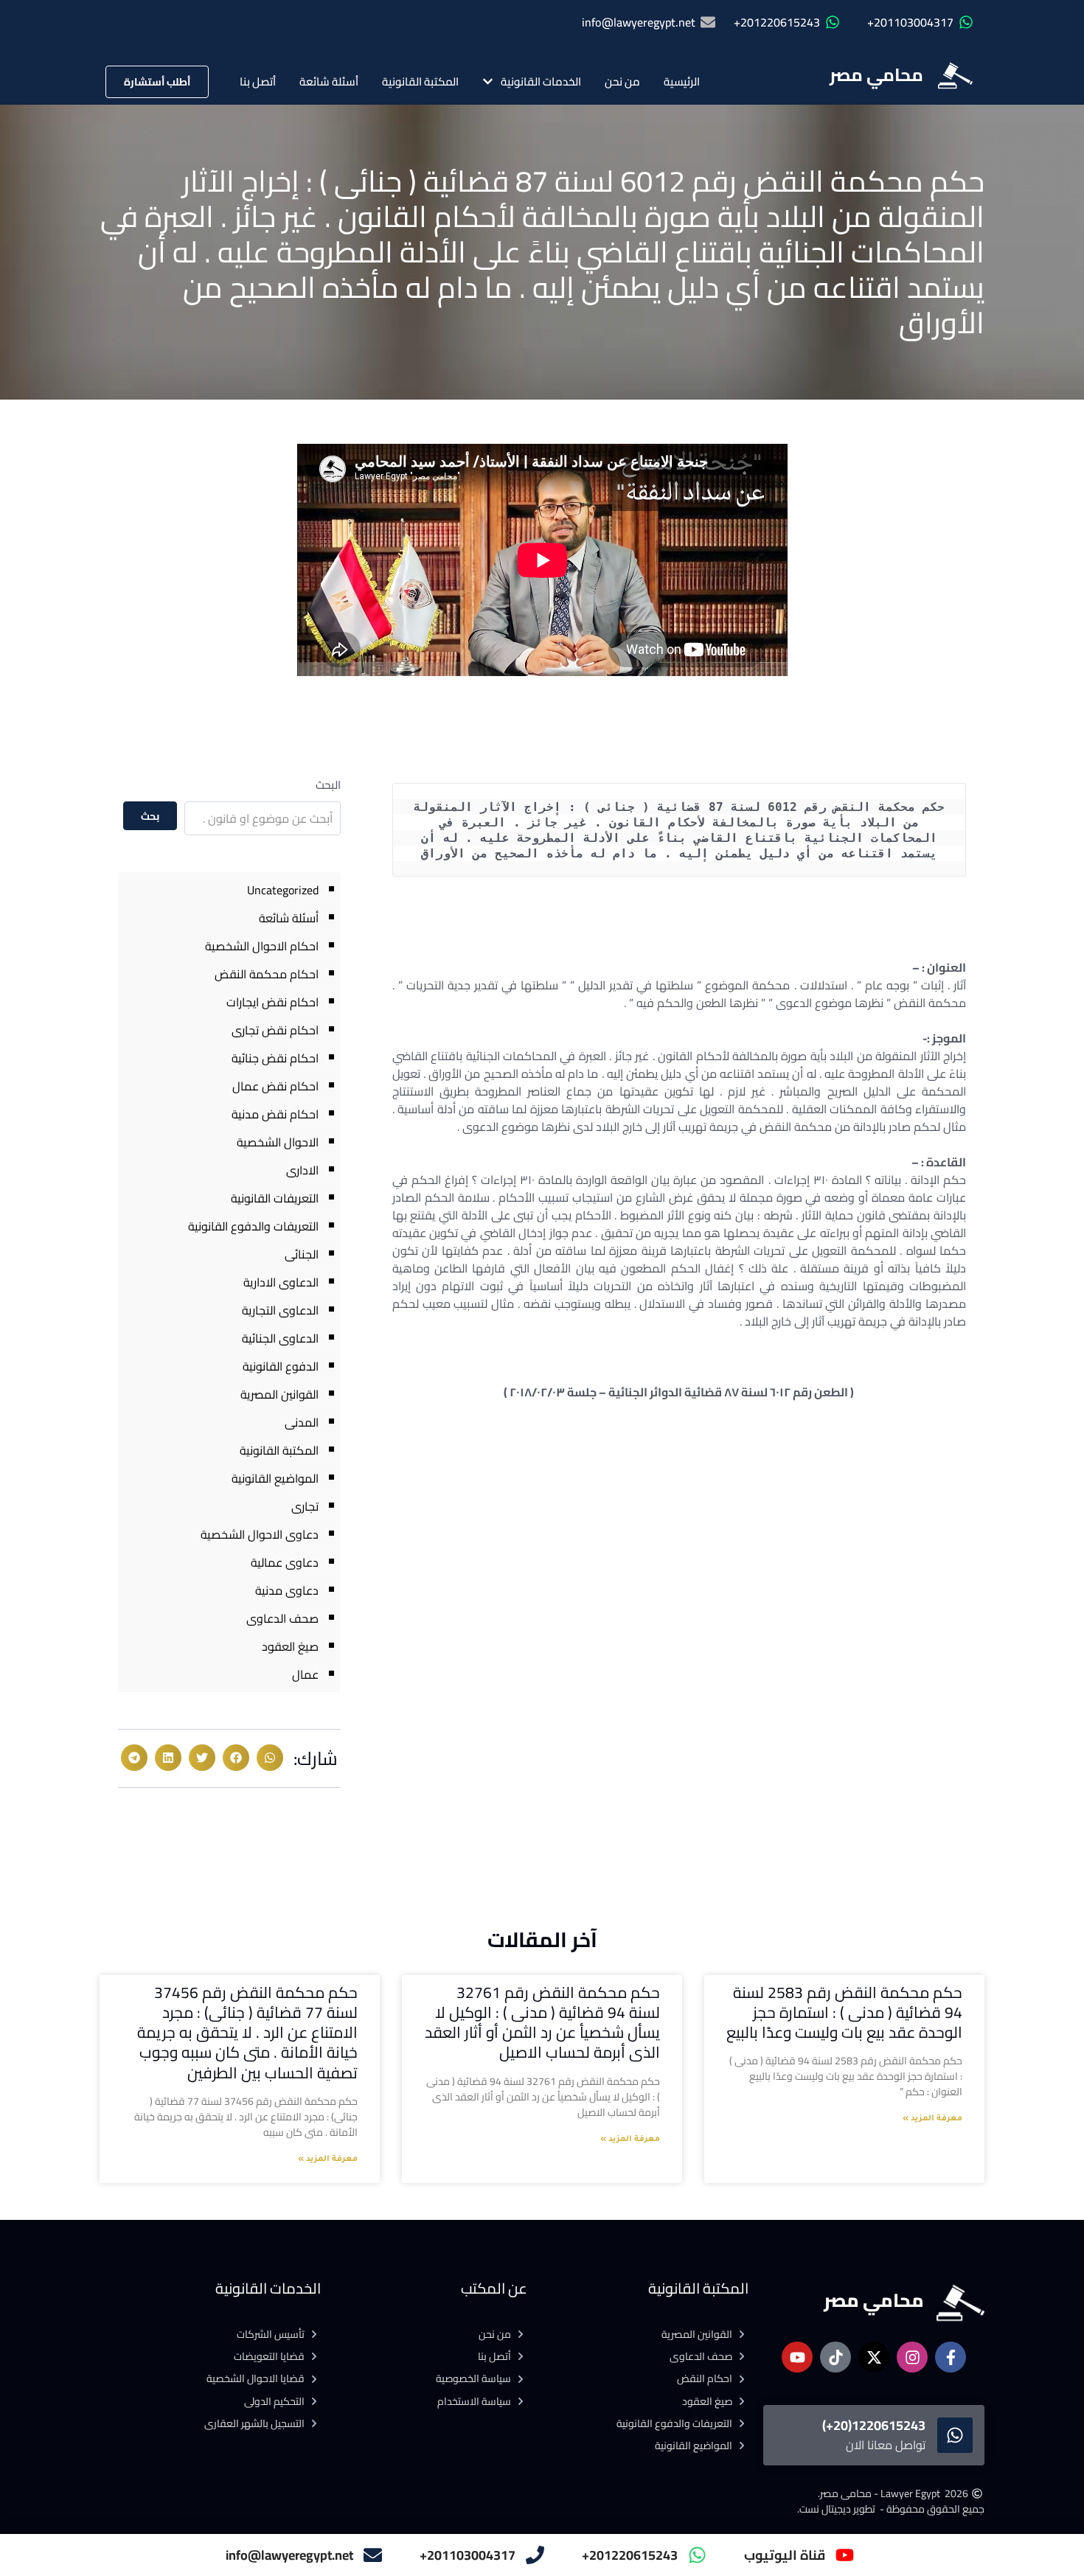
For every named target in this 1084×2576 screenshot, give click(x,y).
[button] (270, 1758)
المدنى (302, 1422)
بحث (150, 816)
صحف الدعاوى (282, 1618)
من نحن (622, 81)
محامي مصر (876, 75)
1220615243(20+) (874, 2425)
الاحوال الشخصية (278, 1142)
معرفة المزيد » (932, 2119)
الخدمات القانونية (541, 81)
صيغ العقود (290, 1646)
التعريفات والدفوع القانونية (253, 1226)
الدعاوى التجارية (280, 1310)
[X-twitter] (874, 2357)
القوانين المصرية (279, 1394)
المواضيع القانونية (275, 1478)
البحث (328, 785)
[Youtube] (797, 2357)
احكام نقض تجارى (275, 1030)
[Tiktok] (835, 2357)
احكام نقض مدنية (275, 1114)
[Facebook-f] (951, 2357)
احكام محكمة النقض (267, 974)
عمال (305, 1674)
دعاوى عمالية (285, 1562)
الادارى (302, 1170)
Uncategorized (283, 890)
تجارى (305, 1506)
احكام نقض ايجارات (272, 1002)
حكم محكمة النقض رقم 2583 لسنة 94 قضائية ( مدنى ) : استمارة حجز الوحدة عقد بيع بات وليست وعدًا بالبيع (844, 2013)
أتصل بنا (258, 81)
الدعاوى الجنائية (280, 1338)
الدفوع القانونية (281, 1366)
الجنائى (302, 1254)
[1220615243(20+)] (955, 2435)
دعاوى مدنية (287, 1590)
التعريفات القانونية (275, 1198)
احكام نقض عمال (275, 1086)
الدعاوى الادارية (281, 1282)
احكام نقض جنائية (275, 1058)
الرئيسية (682, 81)
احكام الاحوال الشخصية (262, 946)
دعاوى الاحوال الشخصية (260, 1534)
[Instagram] (912, 2357)
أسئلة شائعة (329, 81)
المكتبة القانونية (420, 81)
